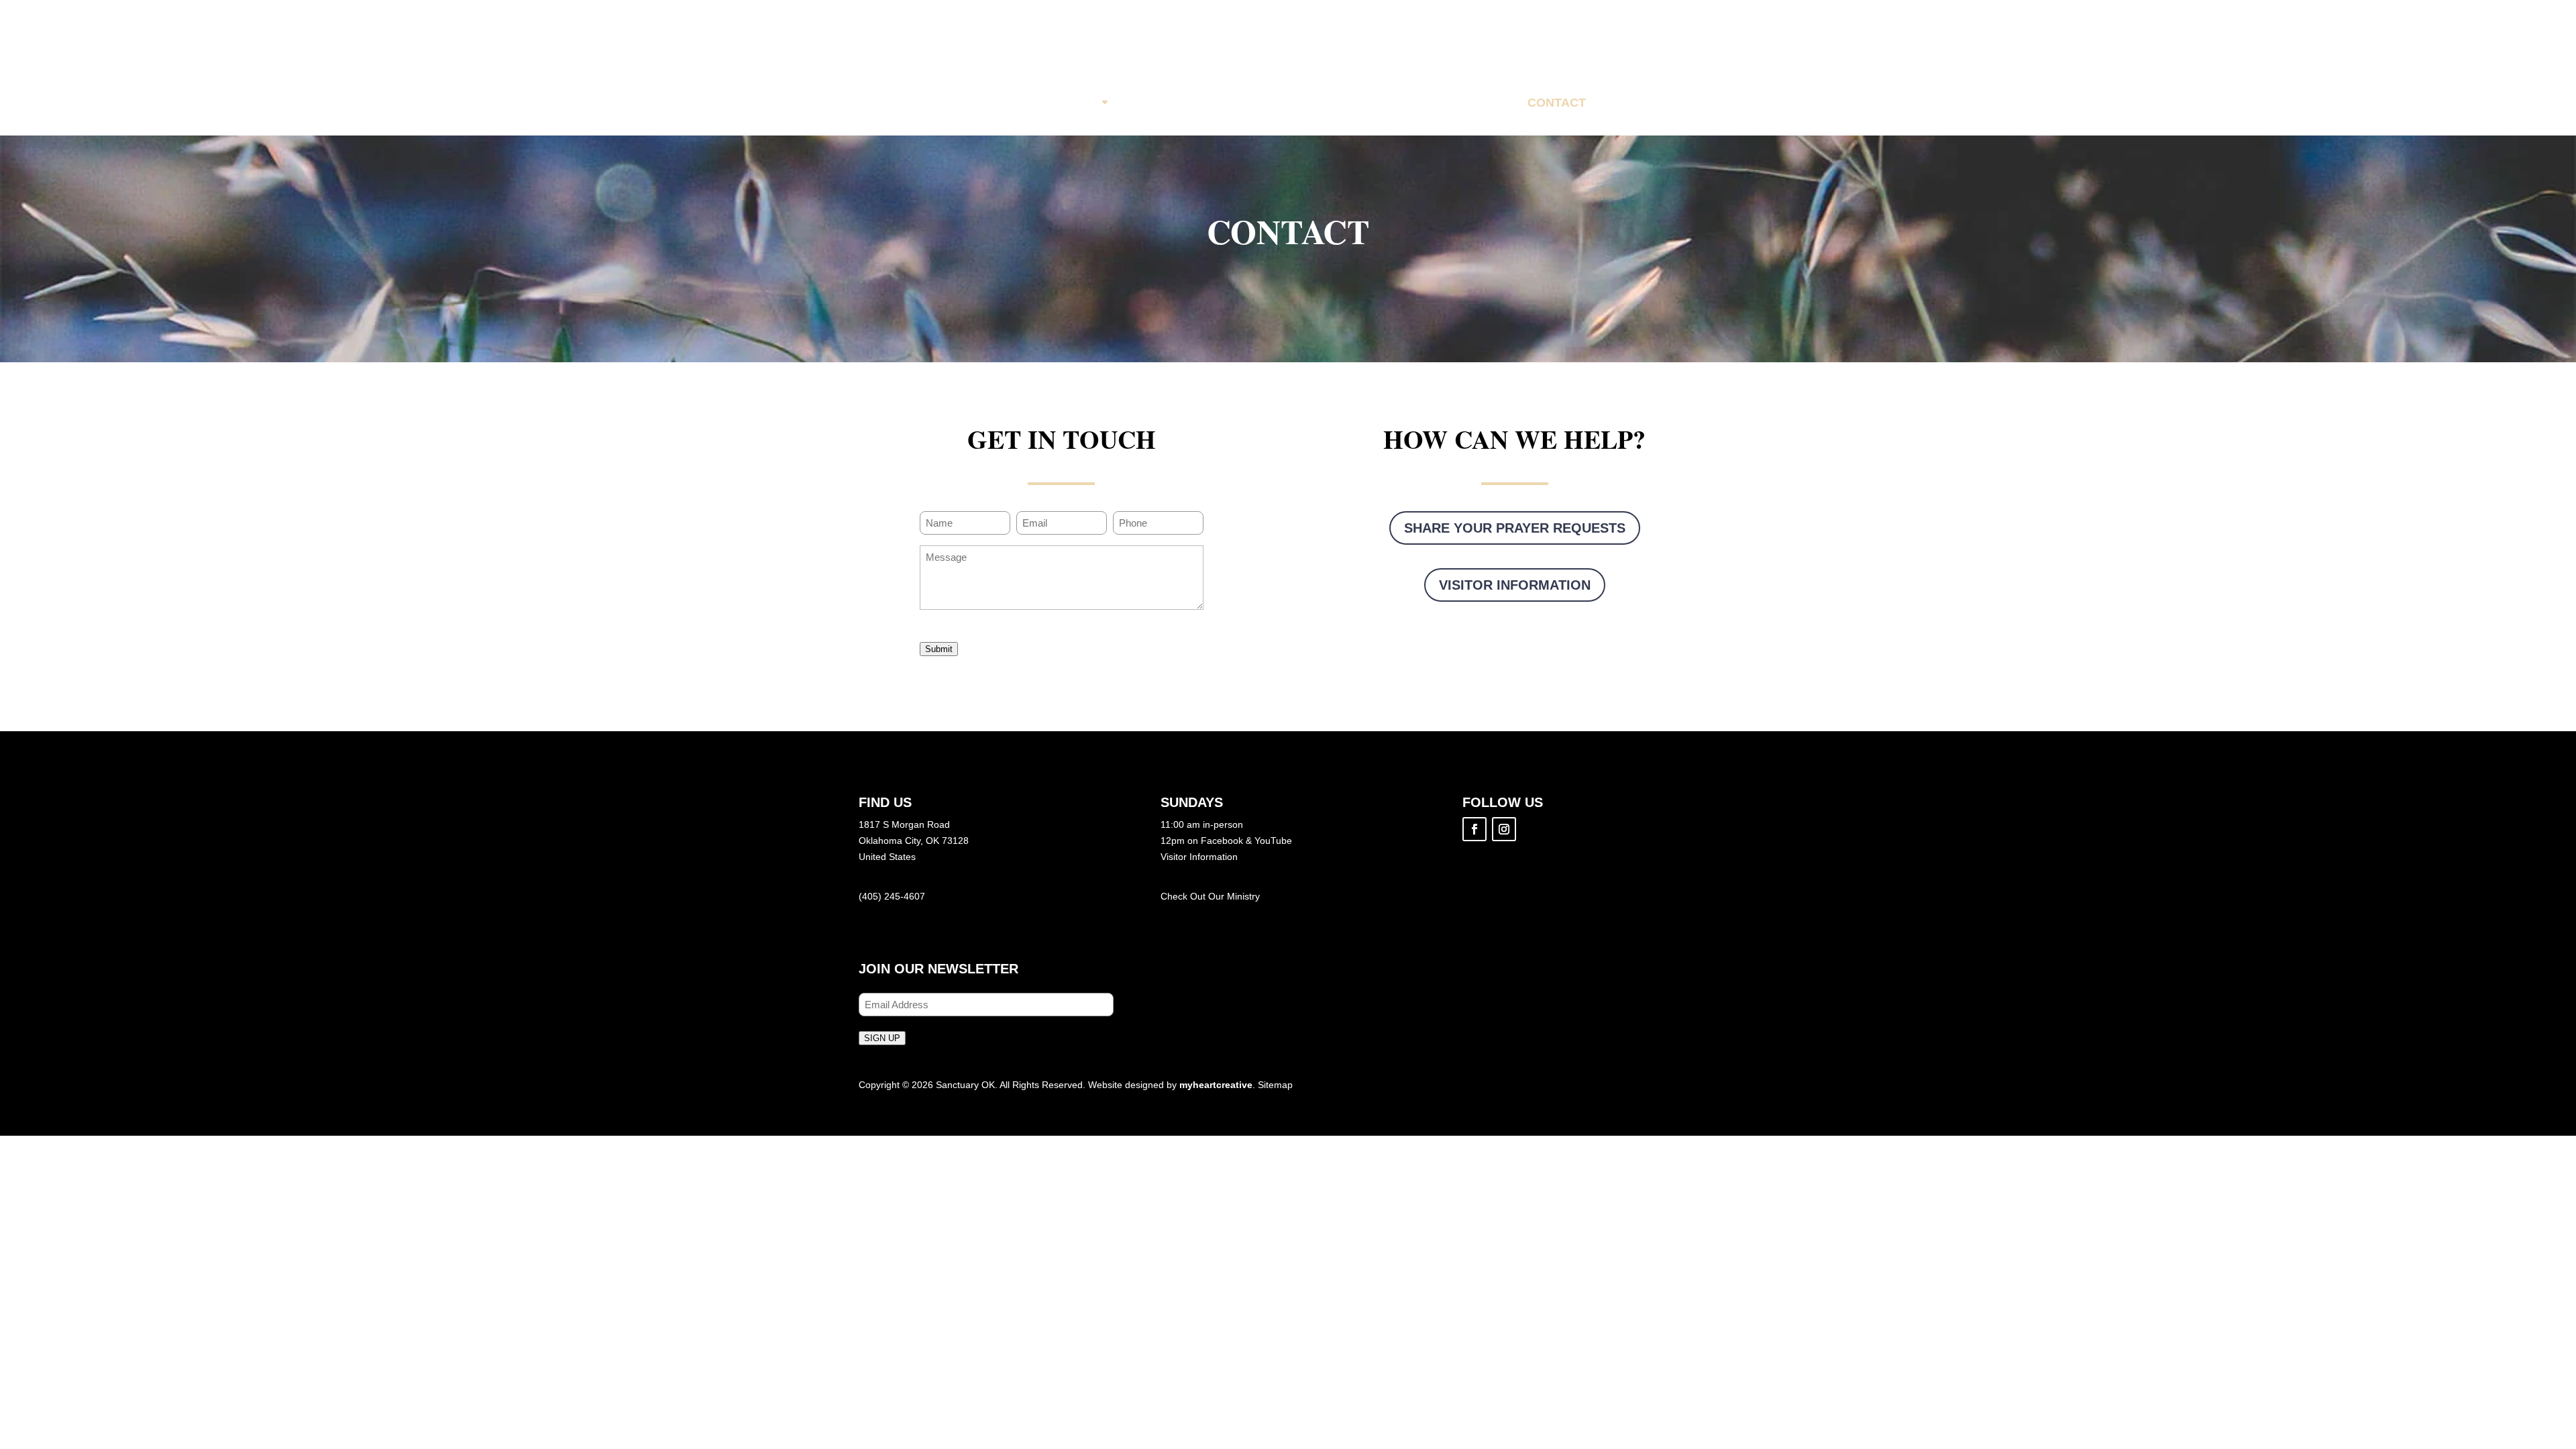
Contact (1557, 103)
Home (1009, 103)
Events (1240, 103)
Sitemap (1275, 1085)
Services (1157, 103)
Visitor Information (1515, 585)
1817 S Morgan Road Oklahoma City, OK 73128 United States (914, 841)
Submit (939, 649)
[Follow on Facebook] (1474, 829)
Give (1485, 103)
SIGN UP (882, 1038)
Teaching (1324, 103)
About (1077, 103)
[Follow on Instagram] (1504, 829)
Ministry (1243, 896)
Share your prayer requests (1515, 528)
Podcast (1413, 103)
